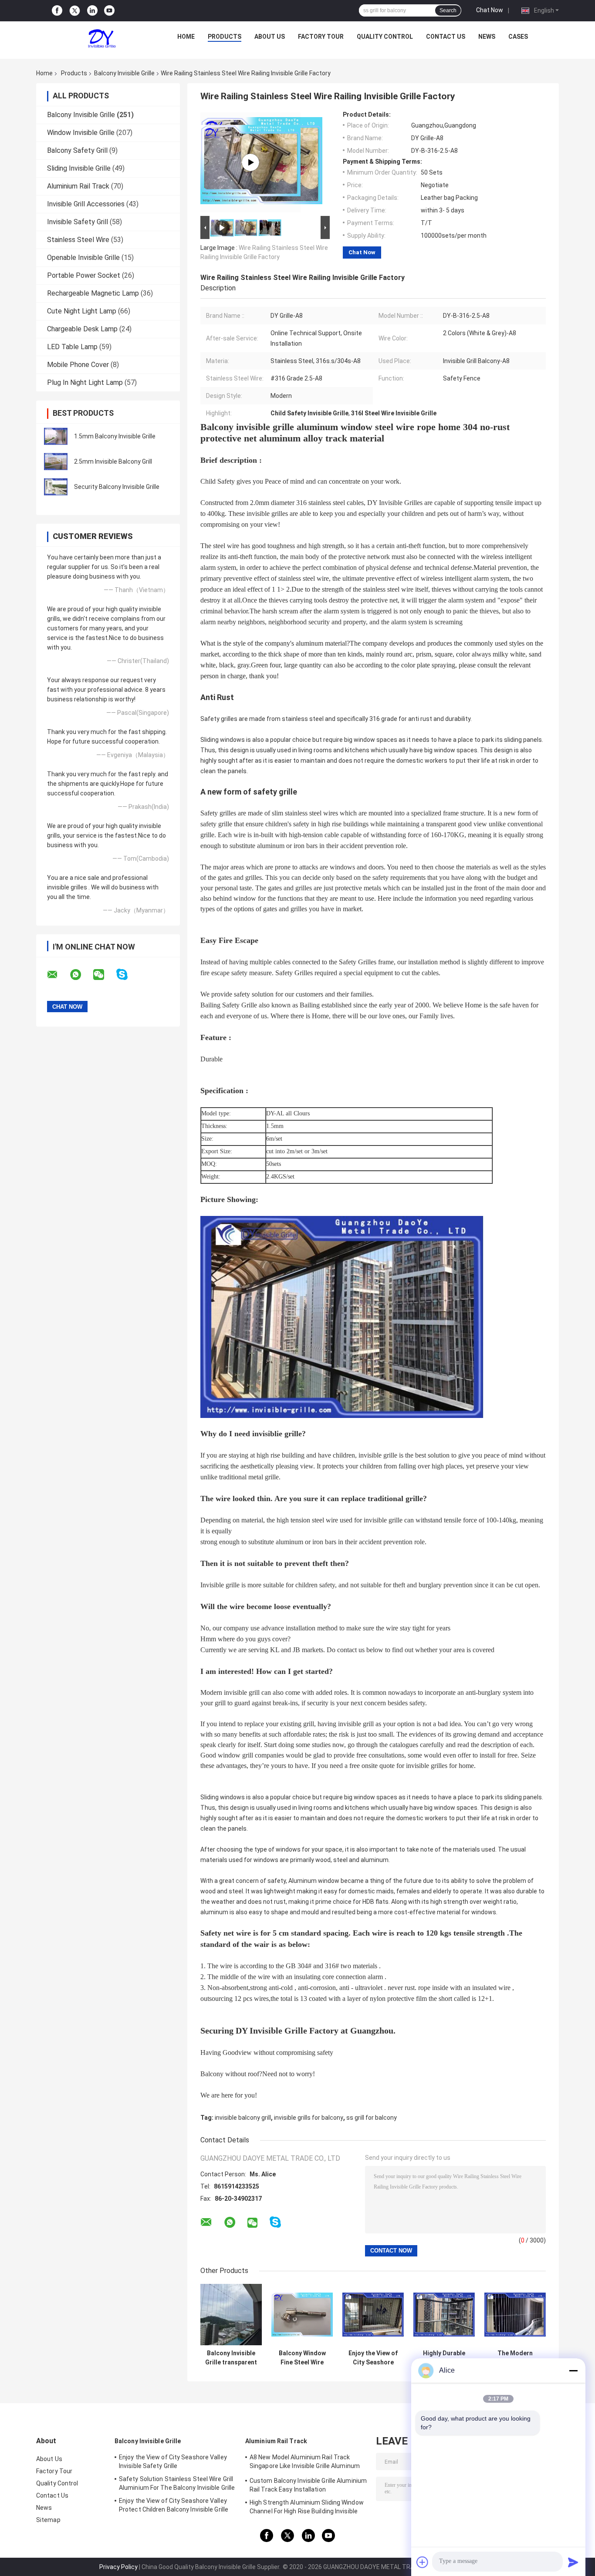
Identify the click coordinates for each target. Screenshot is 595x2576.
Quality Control (385, 37)
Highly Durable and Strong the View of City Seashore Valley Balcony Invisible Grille (444, 2358)
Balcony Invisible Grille (124, 73)
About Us (270, 37)
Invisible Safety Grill (78, 222)
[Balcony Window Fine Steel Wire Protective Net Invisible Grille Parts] (302, 2315)
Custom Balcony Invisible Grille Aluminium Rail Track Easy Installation (308, 2485)
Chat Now (490, 10)
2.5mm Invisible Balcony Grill (113, 461)
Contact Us (446, 37)
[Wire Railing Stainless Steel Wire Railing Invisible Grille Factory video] (250, 162)
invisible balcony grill (243, 2118)
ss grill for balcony (372, 2118)
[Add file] (423, 2562)
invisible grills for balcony (309, 2118)
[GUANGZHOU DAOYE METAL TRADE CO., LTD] (102, 39)
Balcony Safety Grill (77, 150)
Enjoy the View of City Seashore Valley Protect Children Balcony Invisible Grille (373, 2358)
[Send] (573, 2562)
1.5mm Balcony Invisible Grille (115, 436)
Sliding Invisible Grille (79, 168)
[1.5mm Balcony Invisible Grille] (56, 436)
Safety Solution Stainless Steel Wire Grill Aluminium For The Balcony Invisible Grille (177, 2483)
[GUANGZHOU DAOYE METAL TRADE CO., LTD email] (58, 975)
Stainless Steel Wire (78, 240)
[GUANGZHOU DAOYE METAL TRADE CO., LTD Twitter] (75, 11)
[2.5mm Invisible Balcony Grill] (56, 461)
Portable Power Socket (84, 275)
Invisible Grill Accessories (86, 204)
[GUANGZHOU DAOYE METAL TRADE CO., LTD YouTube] (109, 11)
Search (448, 10)
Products (225, 37)
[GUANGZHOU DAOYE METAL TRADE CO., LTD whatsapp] (81, 975)
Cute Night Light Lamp (82, 311)
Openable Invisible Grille (83, 258)
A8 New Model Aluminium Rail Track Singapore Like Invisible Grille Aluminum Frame (305, 2463)
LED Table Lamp (72, 347)
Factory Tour (321, 37)
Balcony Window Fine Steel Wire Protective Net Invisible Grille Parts (302, 2358)
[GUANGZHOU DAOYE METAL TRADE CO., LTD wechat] (104, 975)
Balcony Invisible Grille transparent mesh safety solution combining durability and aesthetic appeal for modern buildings (231, 2358)
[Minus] (573, 2371)
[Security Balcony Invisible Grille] (56, 487)
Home (186, 37)
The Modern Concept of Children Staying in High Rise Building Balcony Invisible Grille (515, 2358)
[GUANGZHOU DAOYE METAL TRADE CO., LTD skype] (127, 975)
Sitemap (48, 2520)
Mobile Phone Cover (78, 365)
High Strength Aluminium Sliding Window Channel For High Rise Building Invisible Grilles (307, 2508)
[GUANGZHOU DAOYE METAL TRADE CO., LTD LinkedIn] (92, 11)
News (487, 37)
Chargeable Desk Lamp (82, 329)
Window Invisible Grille (81, 133)
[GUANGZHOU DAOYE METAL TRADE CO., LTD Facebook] (57, 11)
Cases (518, 37)
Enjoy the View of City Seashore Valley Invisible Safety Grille (173, 2462)
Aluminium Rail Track (78, 186)
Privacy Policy (118, 2567)
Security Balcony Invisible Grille (117, 487)
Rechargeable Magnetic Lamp (93, 293)
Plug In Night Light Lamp (85, 382)
